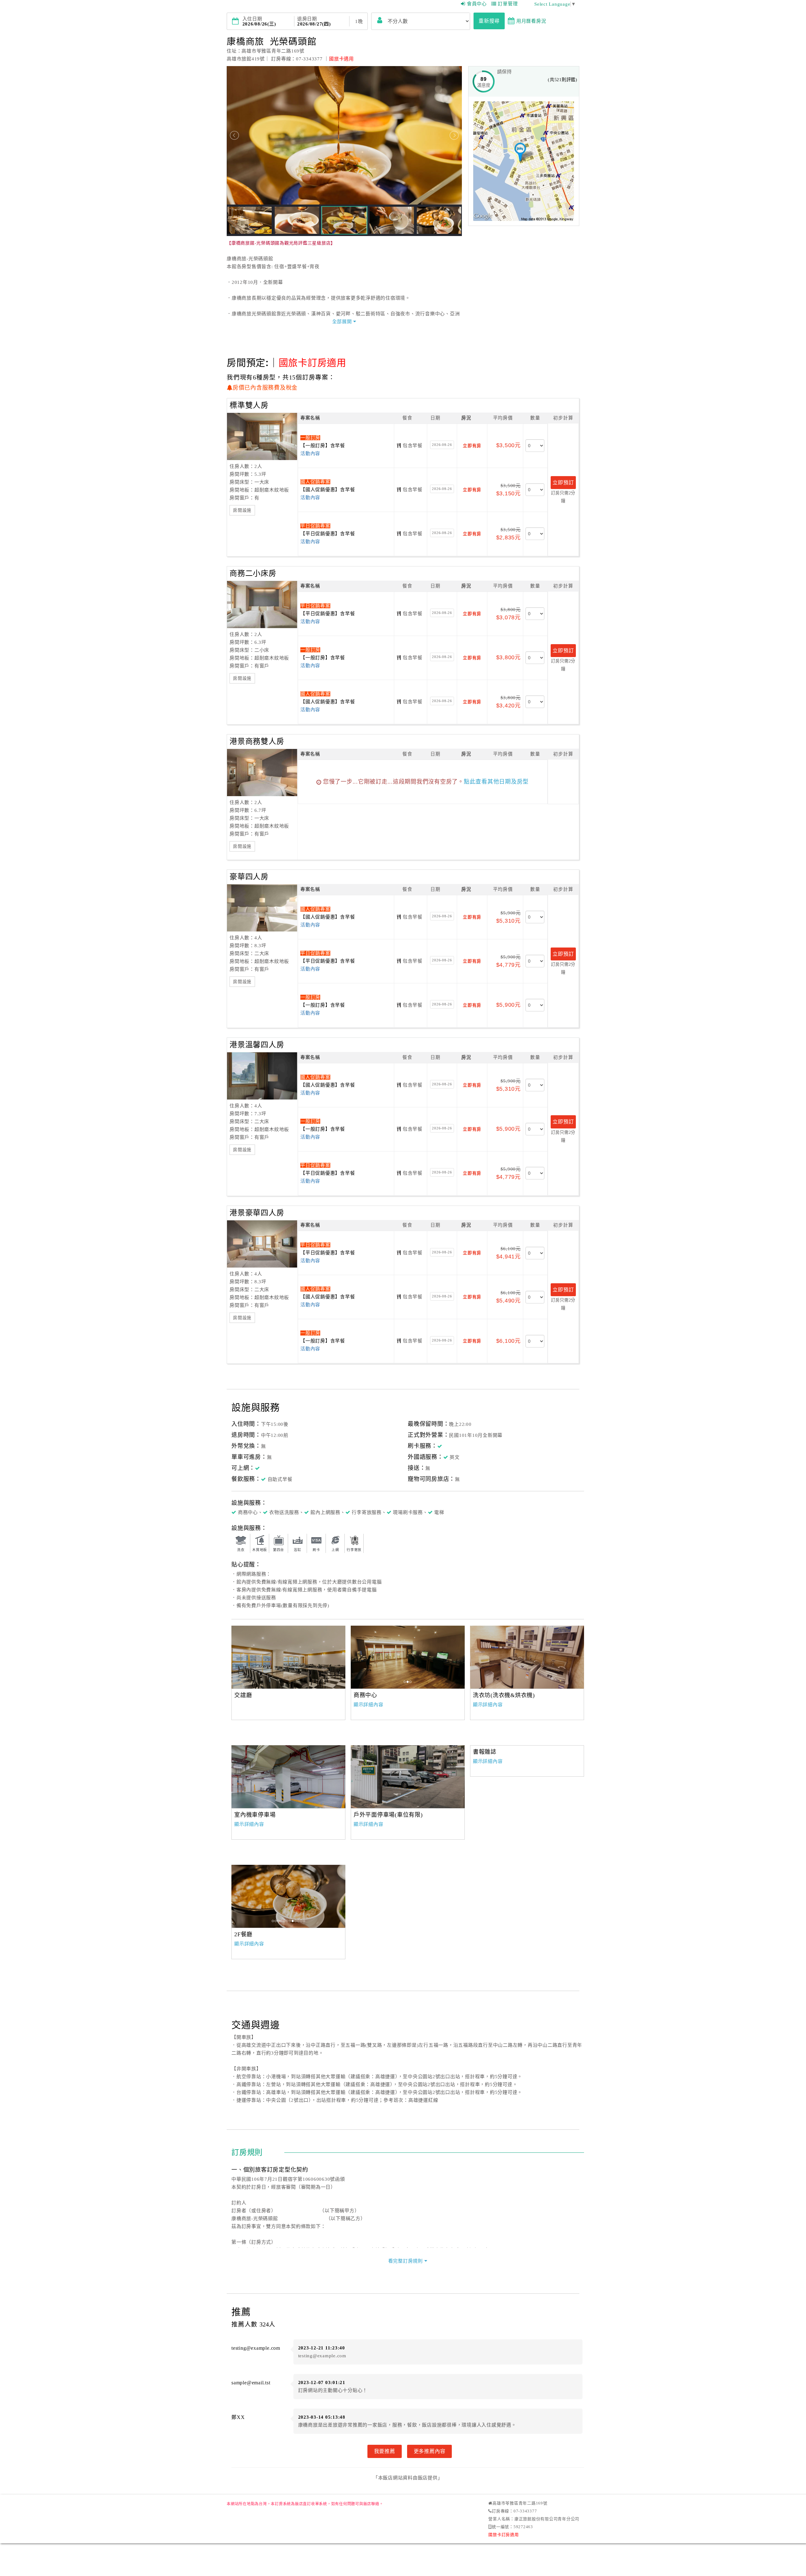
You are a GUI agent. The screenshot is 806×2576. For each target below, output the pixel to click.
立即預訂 (563, 482)
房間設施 (242, 510)
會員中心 (477, 4)
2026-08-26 (442, 445)
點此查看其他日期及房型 (496, 782)
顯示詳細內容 (369, 1705)
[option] (288, 1657)
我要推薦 (385, 2451)
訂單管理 (508, 4)
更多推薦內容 (430, 2451)
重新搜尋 (489, 21)
